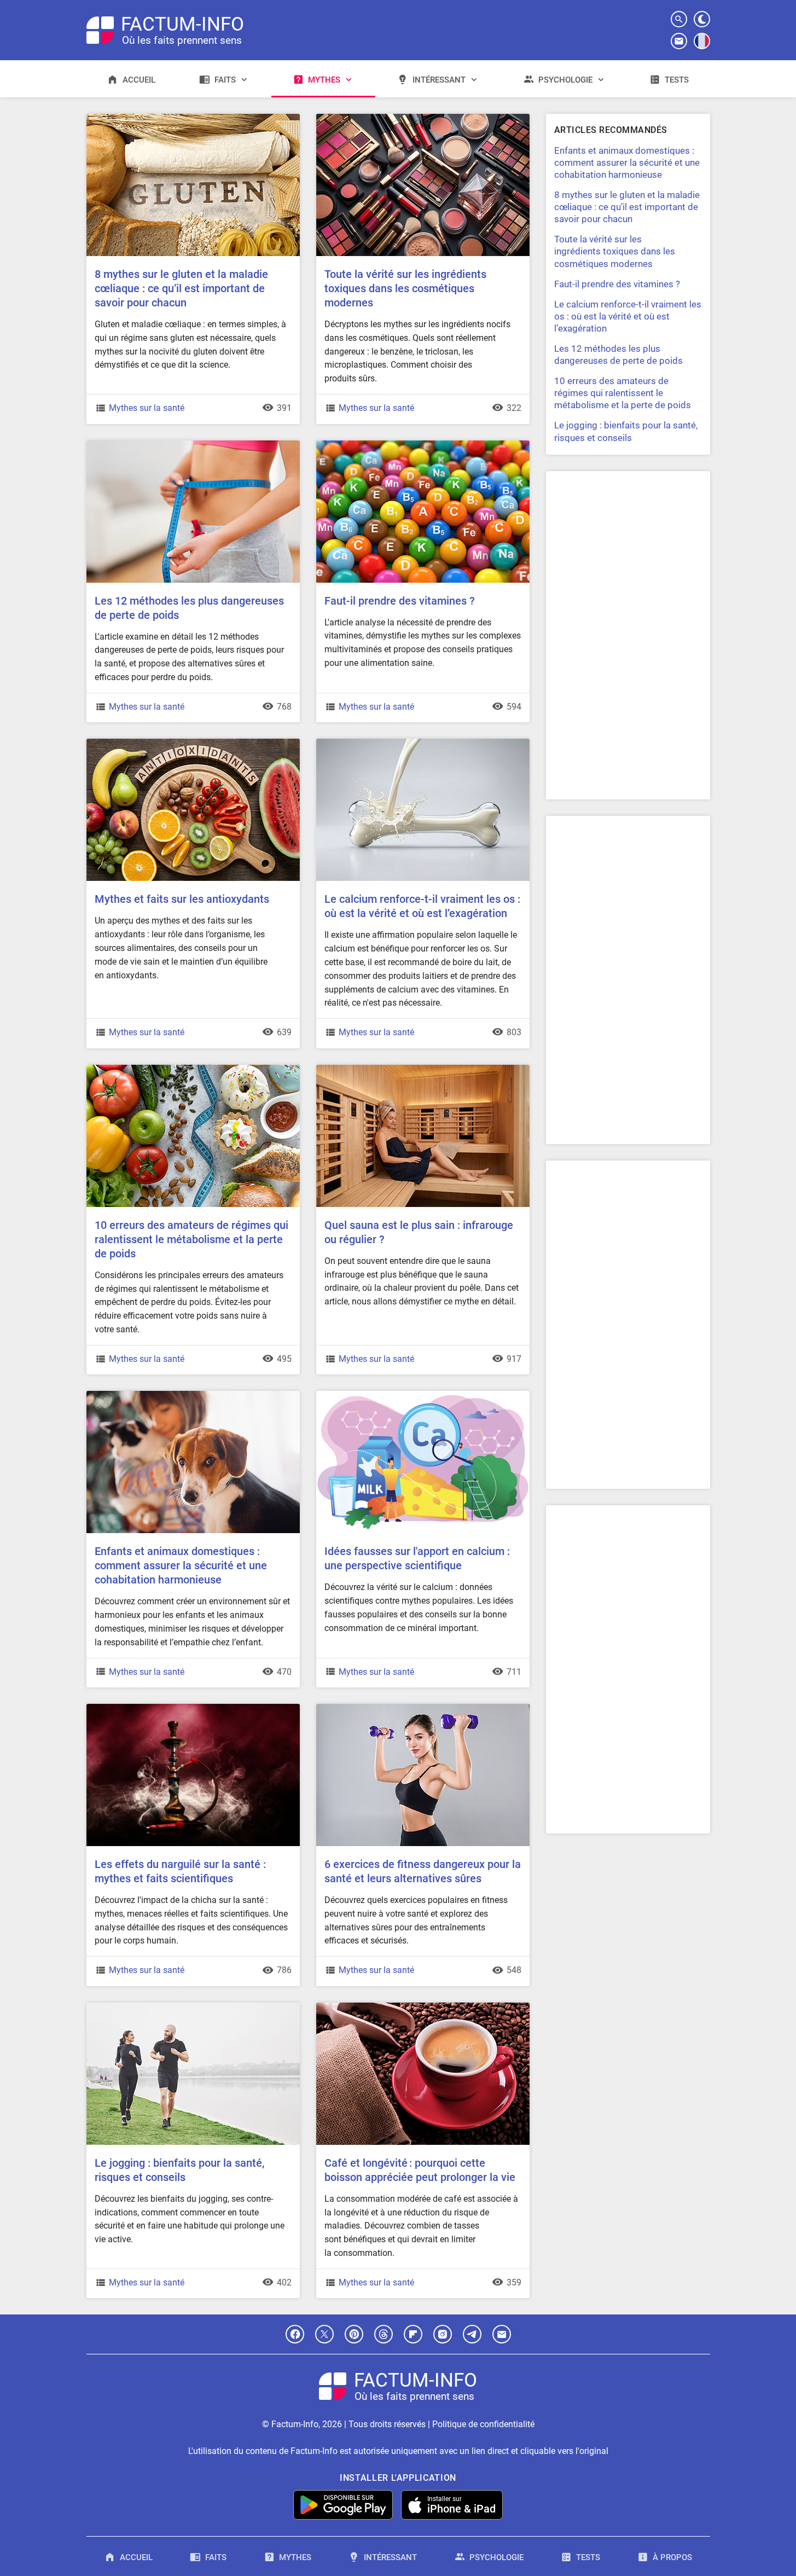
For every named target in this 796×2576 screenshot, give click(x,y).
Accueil (139, 80)
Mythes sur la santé (147, 408)
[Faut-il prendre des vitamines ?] (423, 445)
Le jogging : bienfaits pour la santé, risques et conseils (179, 2170)
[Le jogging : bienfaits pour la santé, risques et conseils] (193, 2007)
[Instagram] (443, 2334)
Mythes (324, 80)
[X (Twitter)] (324, 2334)
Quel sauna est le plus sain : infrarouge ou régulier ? (419, 1232)
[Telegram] (472, 2334)
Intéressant (439, 80)
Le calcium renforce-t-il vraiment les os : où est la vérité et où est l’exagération (422, 906)
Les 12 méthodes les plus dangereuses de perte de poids (189, 608)
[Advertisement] (628, 635)
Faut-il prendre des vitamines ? (400, 601)
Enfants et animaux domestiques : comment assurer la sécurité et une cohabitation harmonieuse (181, 1565)
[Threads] (384, 2334)
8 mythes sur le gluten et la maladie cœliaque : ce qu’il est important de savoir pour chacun (181, 288)
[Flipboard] (413, 2334)
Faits (225, 80)
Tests (677, 80)
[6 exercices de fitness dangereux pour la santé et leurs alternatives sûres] (423, 1708)
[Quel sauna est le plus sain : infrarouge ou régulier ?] (423, 1069)
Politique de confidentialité (483, 2424)
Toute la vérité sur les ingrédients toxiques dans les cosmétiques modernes (405, 288)
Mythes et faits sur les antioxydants (182, 899)
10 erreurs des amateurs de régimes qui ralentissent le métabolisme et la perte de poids (191, 1239)
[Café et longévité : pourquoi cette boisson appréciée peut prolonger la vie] (423, 2007)
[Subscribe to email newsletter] (679, 41)
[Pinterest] (354, 2334)
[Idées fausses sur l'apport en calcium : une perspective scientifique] (423, 1395)
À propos (672, 2557)
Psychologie (565, 80)
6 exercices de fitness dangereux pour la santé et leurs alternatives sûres (423, 1871)
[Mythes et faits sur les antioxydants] (193, 743)
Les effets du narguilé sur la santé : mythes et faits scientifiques (180, 1871)
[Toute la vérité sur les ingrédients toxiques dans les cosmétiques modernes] (423, 118)
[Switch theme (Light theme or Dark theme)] (702, 19)
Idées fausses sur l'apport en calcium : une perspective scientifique (417, 1558)
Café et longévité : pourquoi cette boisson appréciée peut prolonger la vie (420, 2170)
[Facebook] (295, 2334)
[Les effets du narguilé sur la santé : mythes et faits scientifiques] (193, 1708)
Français (702, 49)
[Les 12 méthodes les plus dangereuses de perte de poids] (193, 445)
